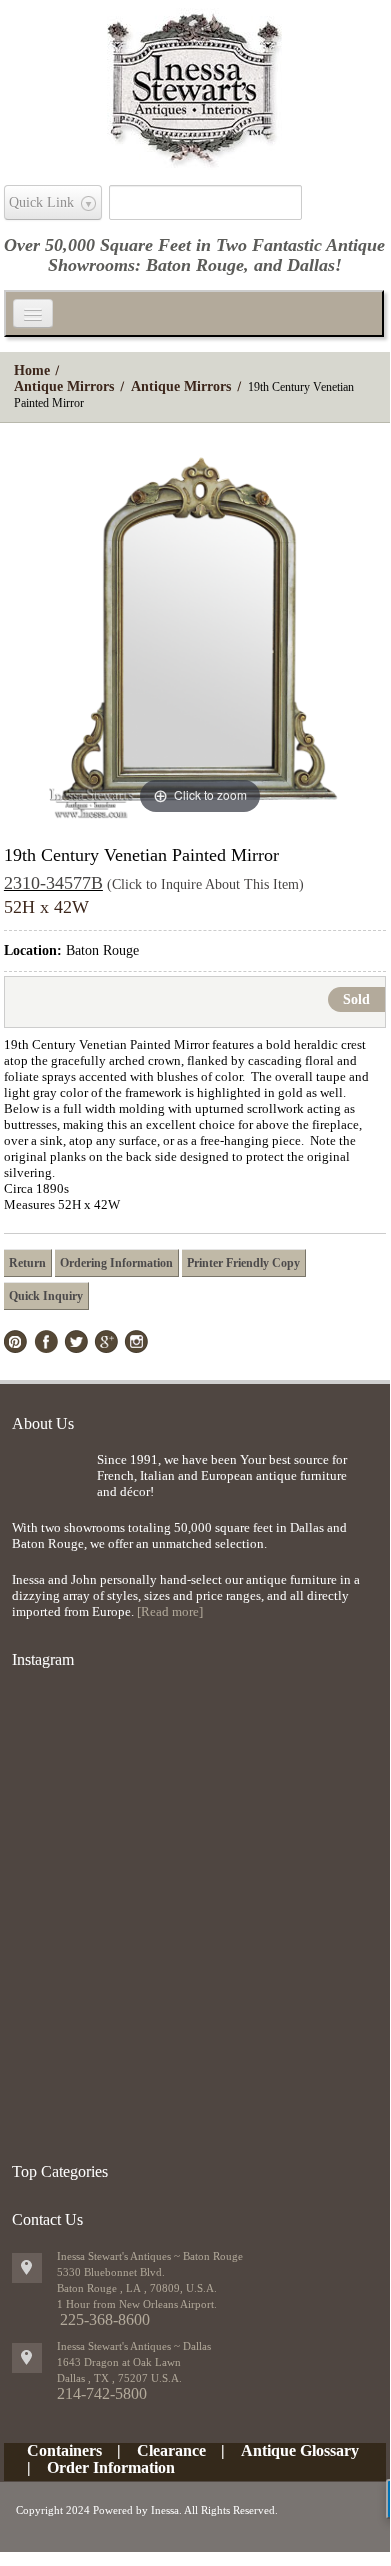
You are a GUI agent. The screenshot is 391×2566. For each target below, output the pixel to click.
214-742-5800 (102, 2393)
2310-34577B (53, 883)
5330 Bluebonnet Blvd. (111, 2272)
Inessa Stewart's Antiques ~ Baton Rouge (150, 2256)
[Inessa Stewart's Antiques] (194, 84)
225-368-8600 (105, 2319)
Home (32, 370)
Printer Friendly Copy (243, 1263)
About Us (43, 1423)
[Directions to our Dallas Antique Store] (27, 2358)
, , (119, 2378)
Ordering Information (116, 1263)
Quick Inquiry (46, 1296)
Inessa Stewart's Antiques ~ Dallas (134, 2346)
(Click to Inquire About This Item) (205, 884)
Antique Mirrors (64, 386)
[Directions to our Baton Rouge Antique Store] (27, 2268)
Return (27, 1263)
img (49, 1484)
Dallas (311, 265)
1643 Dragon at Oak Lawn (119, 2362)
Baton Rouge (195, 265)
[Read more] (170, 1611)
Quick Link (41, 202)
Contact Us (47, 2219)
